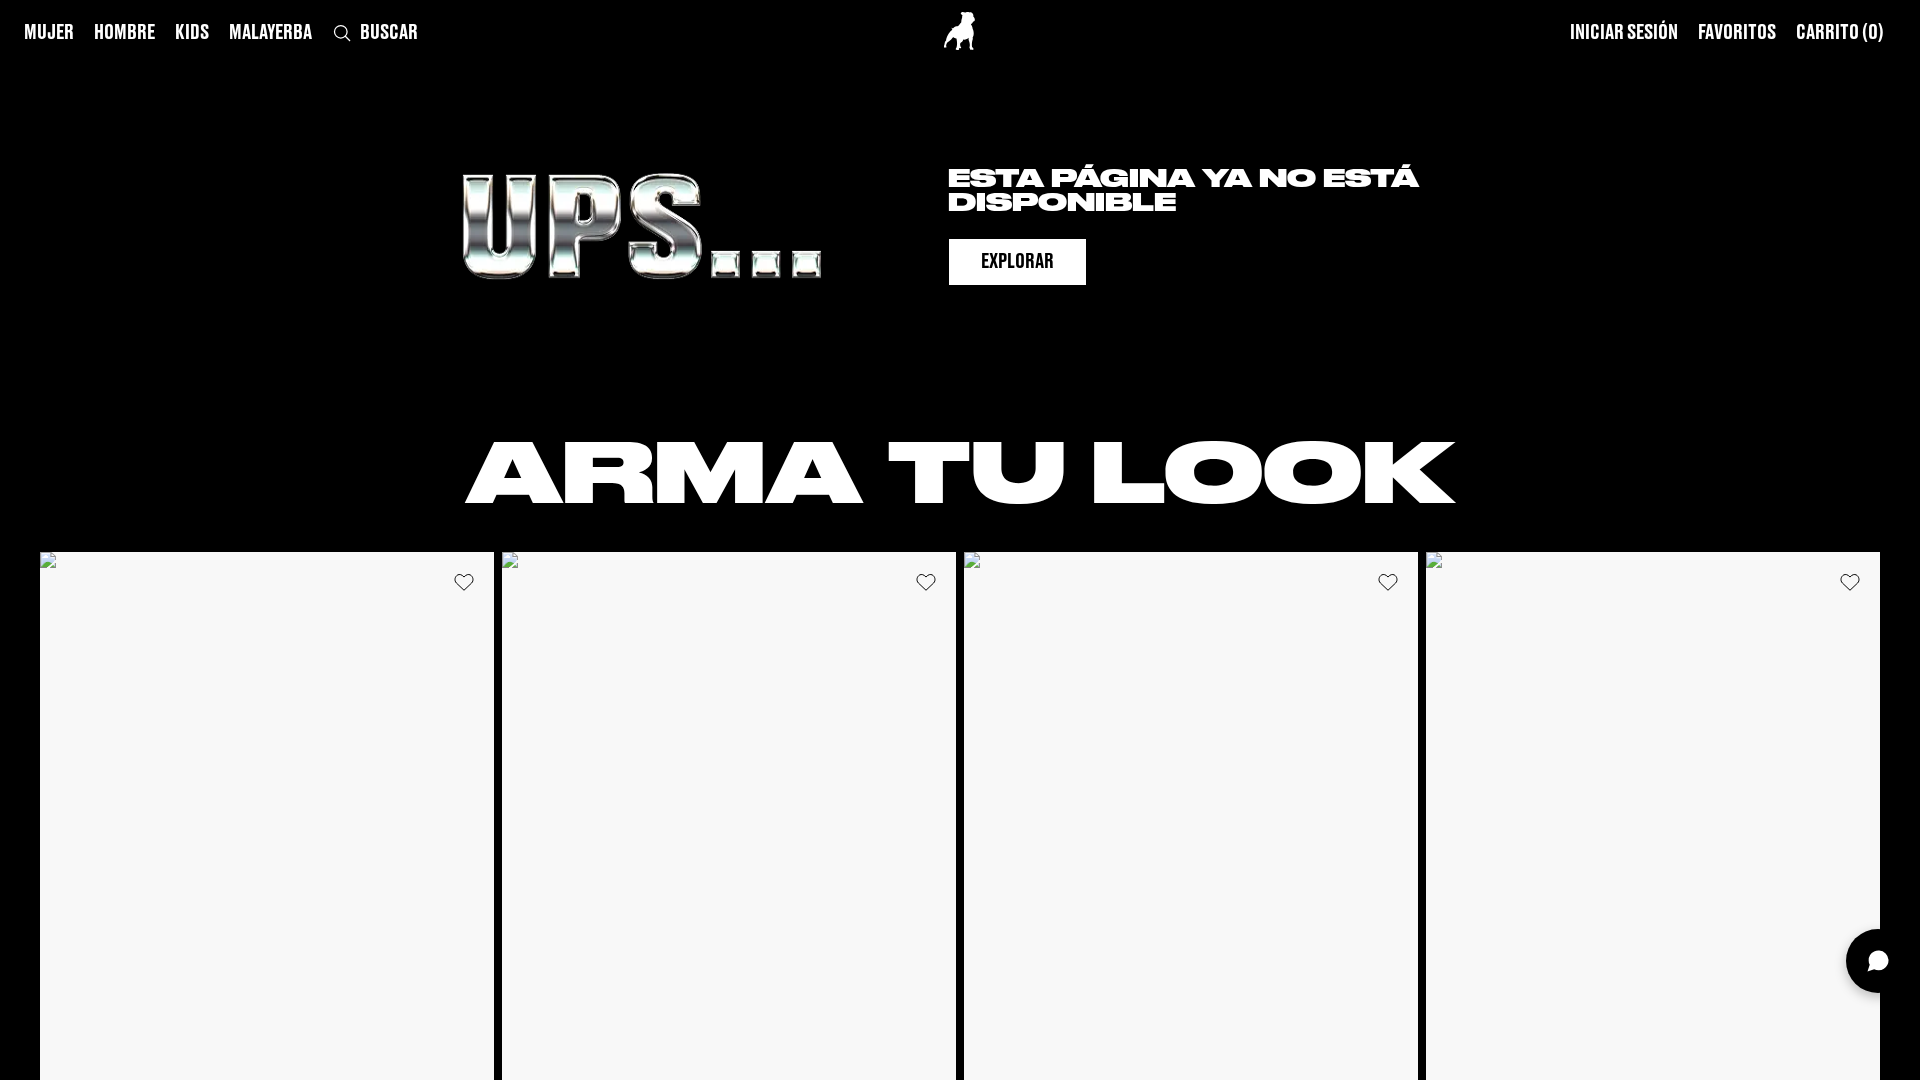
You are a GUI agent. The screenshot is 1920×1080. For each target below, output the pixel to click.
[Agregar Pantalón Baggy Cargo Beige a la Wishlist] (1850, 582)
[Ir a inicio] (959, 31)
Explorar (1017, 262)
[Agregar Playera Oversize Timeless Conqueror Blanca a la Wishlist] (464, 582)
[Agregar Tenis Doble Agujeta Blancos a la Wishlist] (1388, 582)
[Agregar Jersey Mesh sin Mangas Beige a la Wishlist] (926, 582)
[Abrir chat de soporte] (1878, 961)
